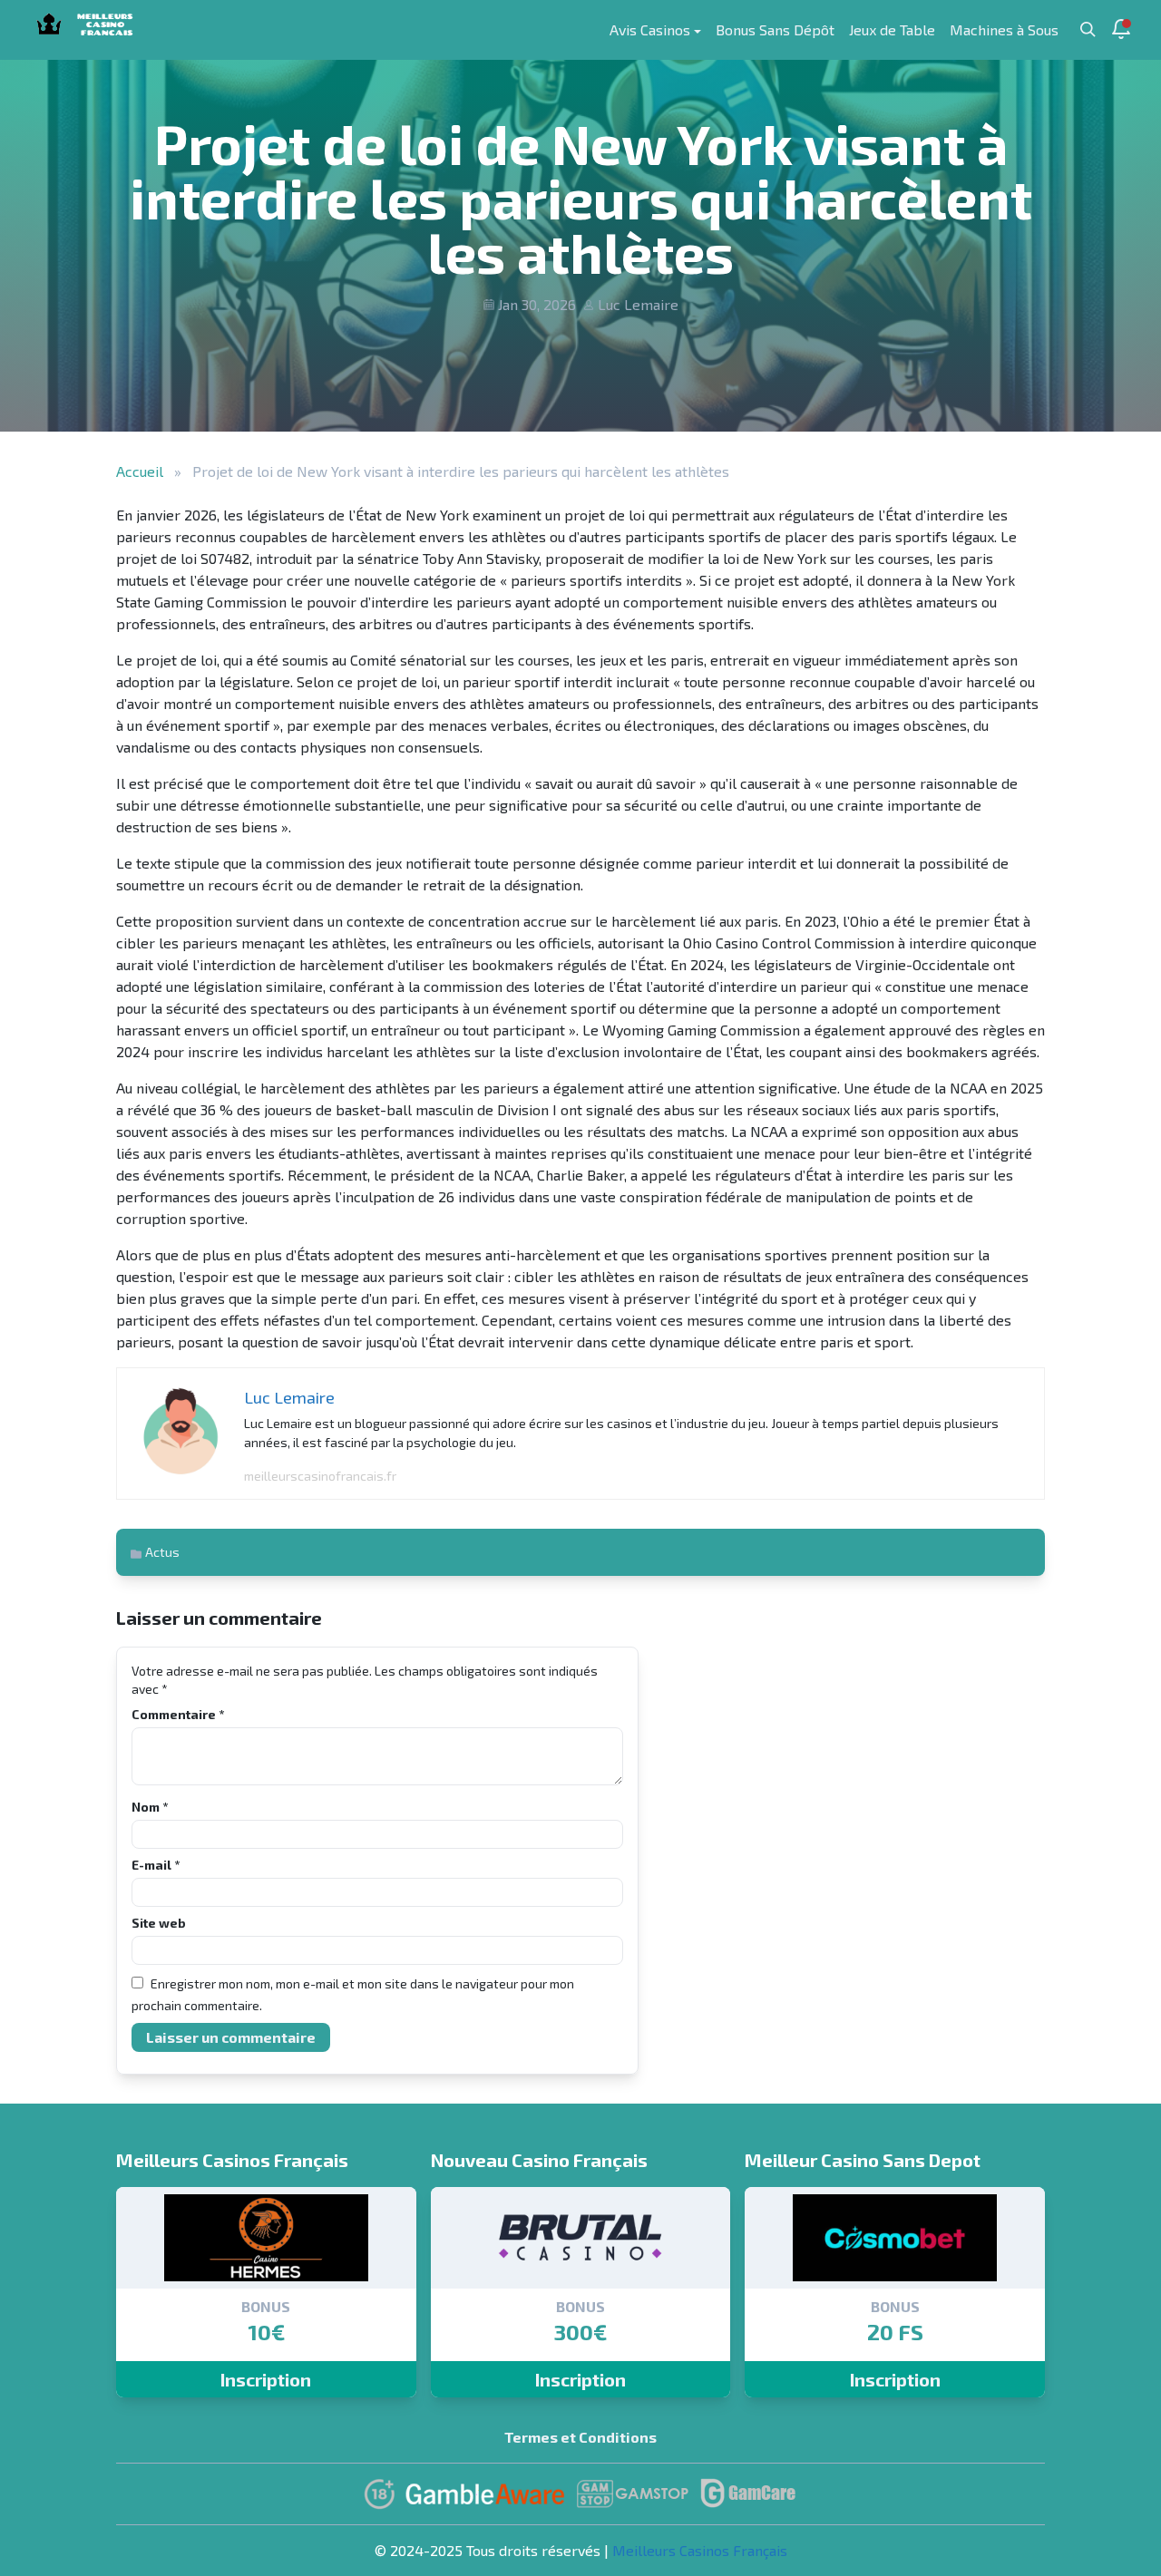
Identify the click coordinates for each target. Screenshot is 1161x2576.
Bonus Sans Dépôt (775, 29)
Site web (159, 1923)
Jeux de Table (892, 29)
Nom (150, 1807)
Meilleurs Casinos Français (700, 2550)
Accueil (140, 471)
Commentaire (178, 1714)
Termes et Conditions (580, 2437)
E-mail (156, 1865)
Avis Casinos (650, 29)
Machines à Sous (1004, 29)
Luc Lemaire (638, 304)
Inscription (266, 2379)
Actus (162, 1552)
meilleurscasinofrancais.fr (320, 1476)
